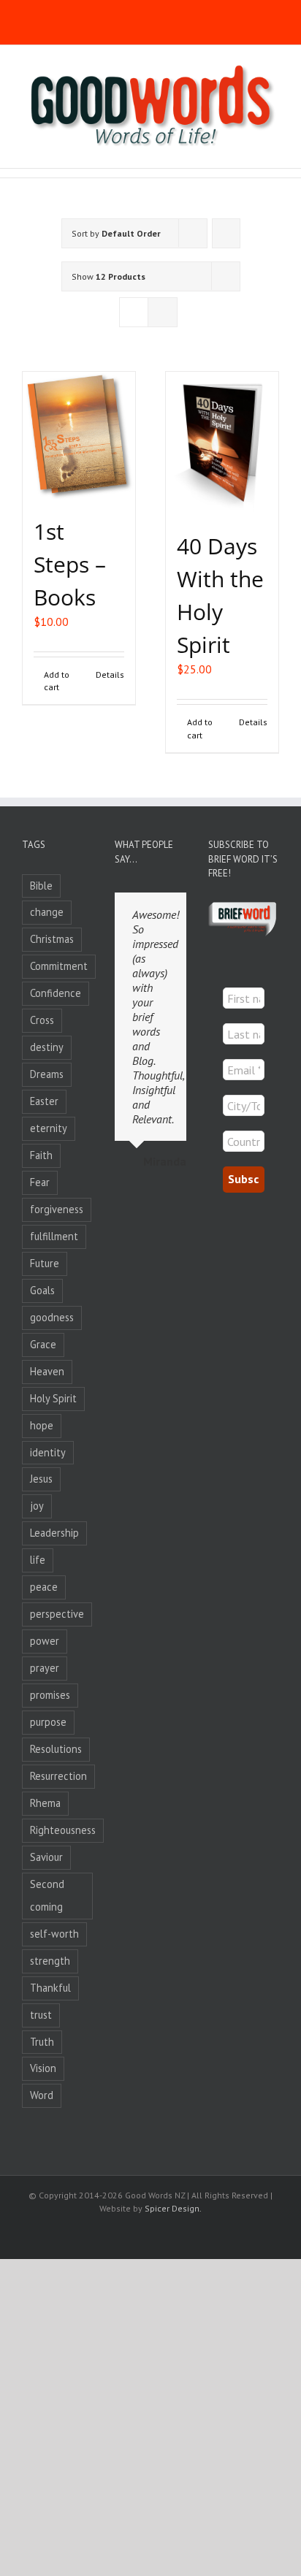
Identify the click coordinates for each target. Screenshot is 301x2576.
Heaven (47, 1371)
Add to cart (57, 681)
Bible (41, 886)
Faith (41, 1155)
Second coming (47, 1895)
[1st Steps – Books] (79, 436)
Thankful (50, 1988)
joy (37, 1506)
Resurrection (58, 1776)
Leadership (54, 1533)
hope (42, 1425)
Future (45, 1263)
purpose (48, 1722)
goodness (52, 1317)
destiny (47, 1047)
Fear (40, 1182)
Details (110, 674)
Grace (43, 1344)
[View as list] (163, 312)
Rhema (45, 1803)
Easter (44, 1101)
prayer (45, 1668)
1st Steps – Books (70, 564)
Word (42, 2095)
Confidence (56, 993)
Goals (42, 1290)
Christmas (52, 939)
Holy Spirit (53, 1398)
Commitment (59, 966)
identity (48, 1452)
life (38, 1560)
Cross (42, 1020)
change (47, 912)
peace (44, 1587)
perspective (57, 1614)
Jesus (41, 1479)
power (45, 1641)
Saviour (46, 1857)
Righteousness (63, 1830)
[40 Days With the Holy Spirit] (222, 444)
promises (50, 1695)
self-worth (54, 1934)
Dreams (47, 1074)
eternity (49, 1128)
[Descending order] (226, 233)
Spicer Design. (173, 2208)
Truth (42, 2042)
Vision (43, 2068)
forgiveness (57, 1209)
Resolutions (56, 1749)
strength (50, 1961)
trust (41, 2015)
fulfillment (54, 1236)
